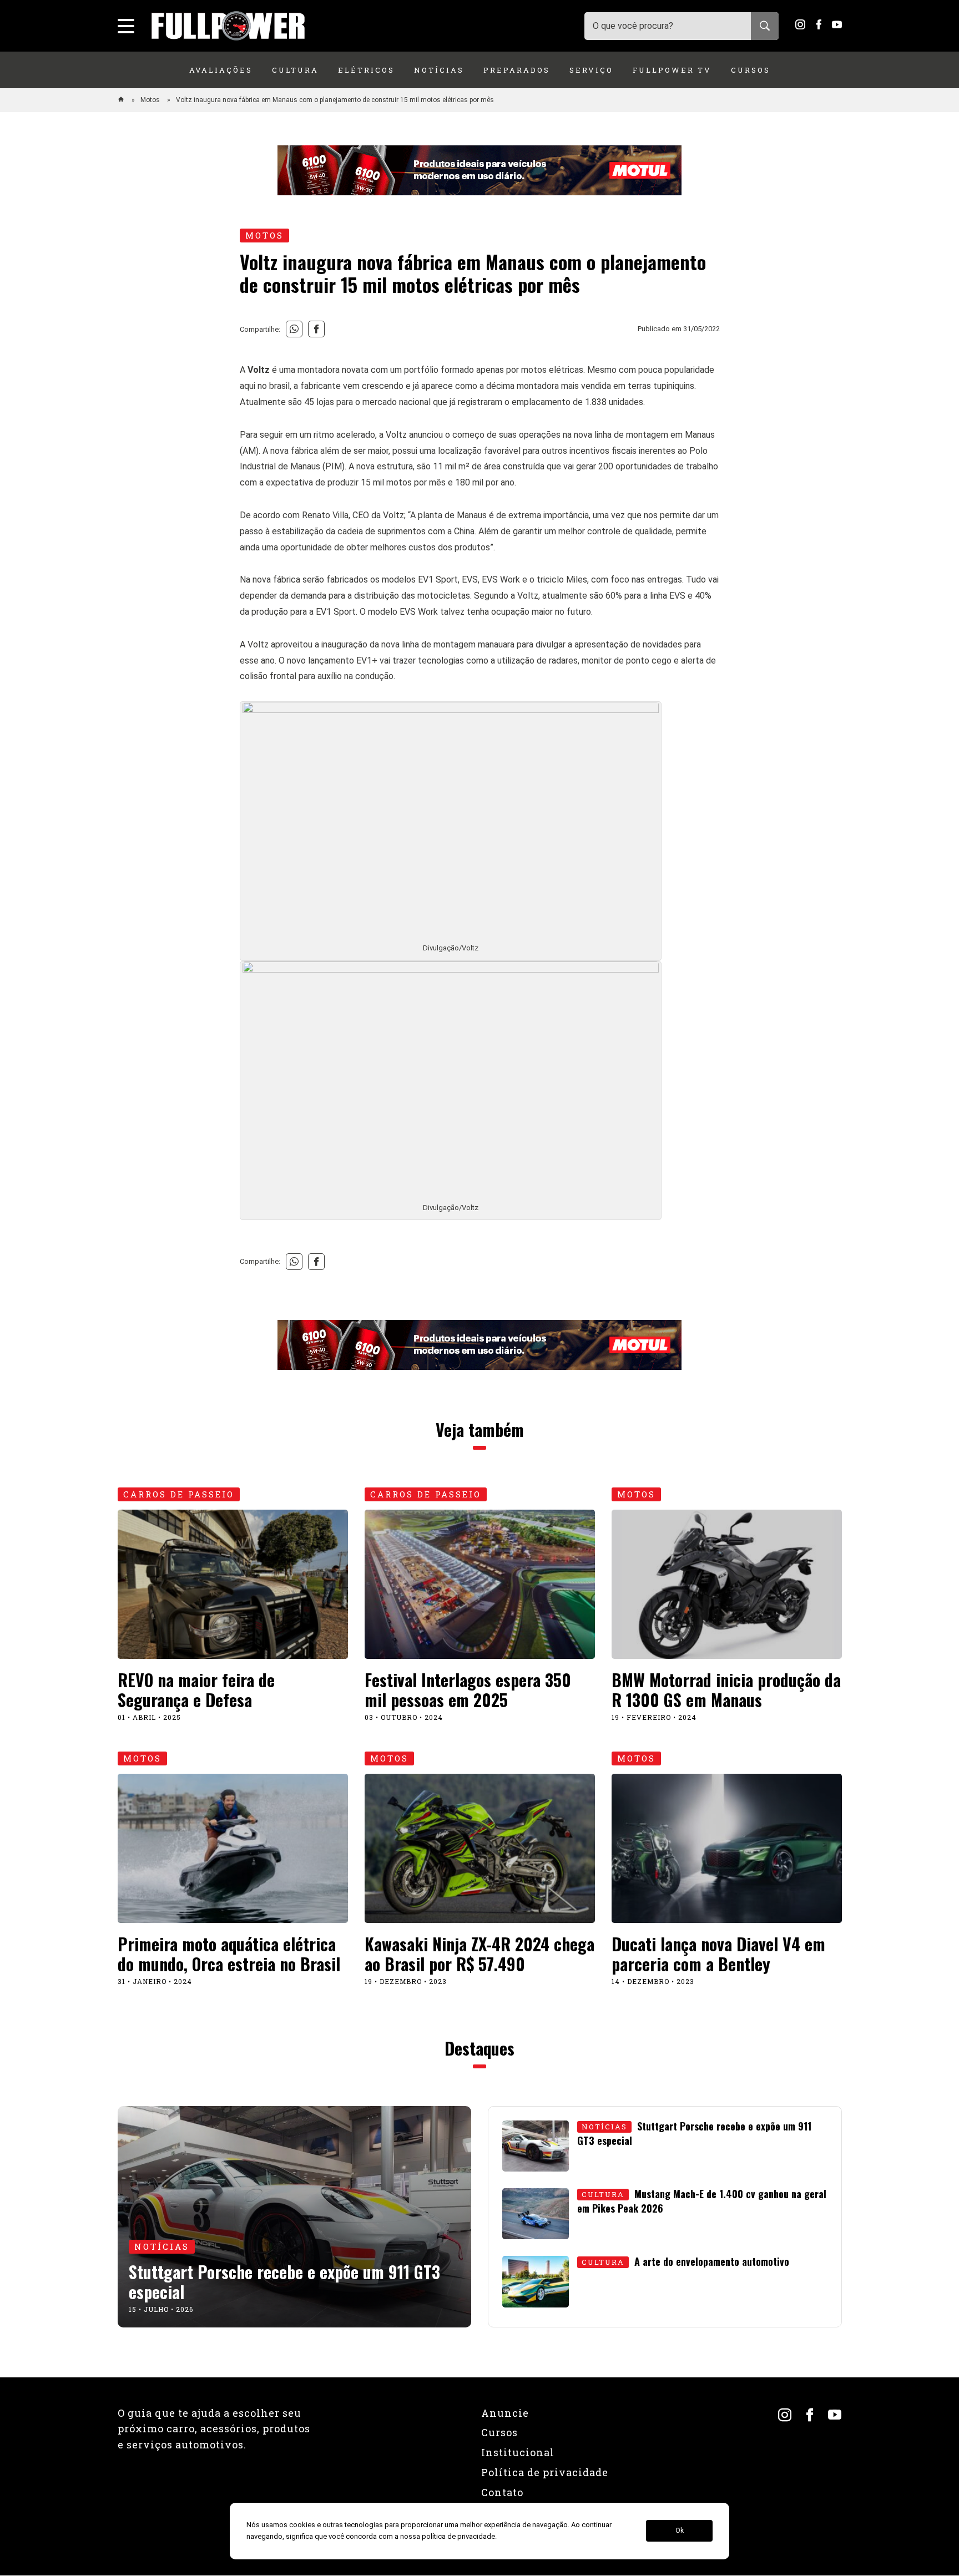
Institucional (518, 2452)
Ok (680, 2531)
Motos (151, 100)
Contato (502, 2492)
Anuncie (505, 2413)
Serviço (591, 70)
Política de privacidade (545, 2472)
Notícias (439, 70)
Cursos (751, 70)
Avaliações (221, 70)
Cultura (295, 70)
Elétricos (366, 70)
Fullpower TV (672, 70)
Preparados (517, 70)
